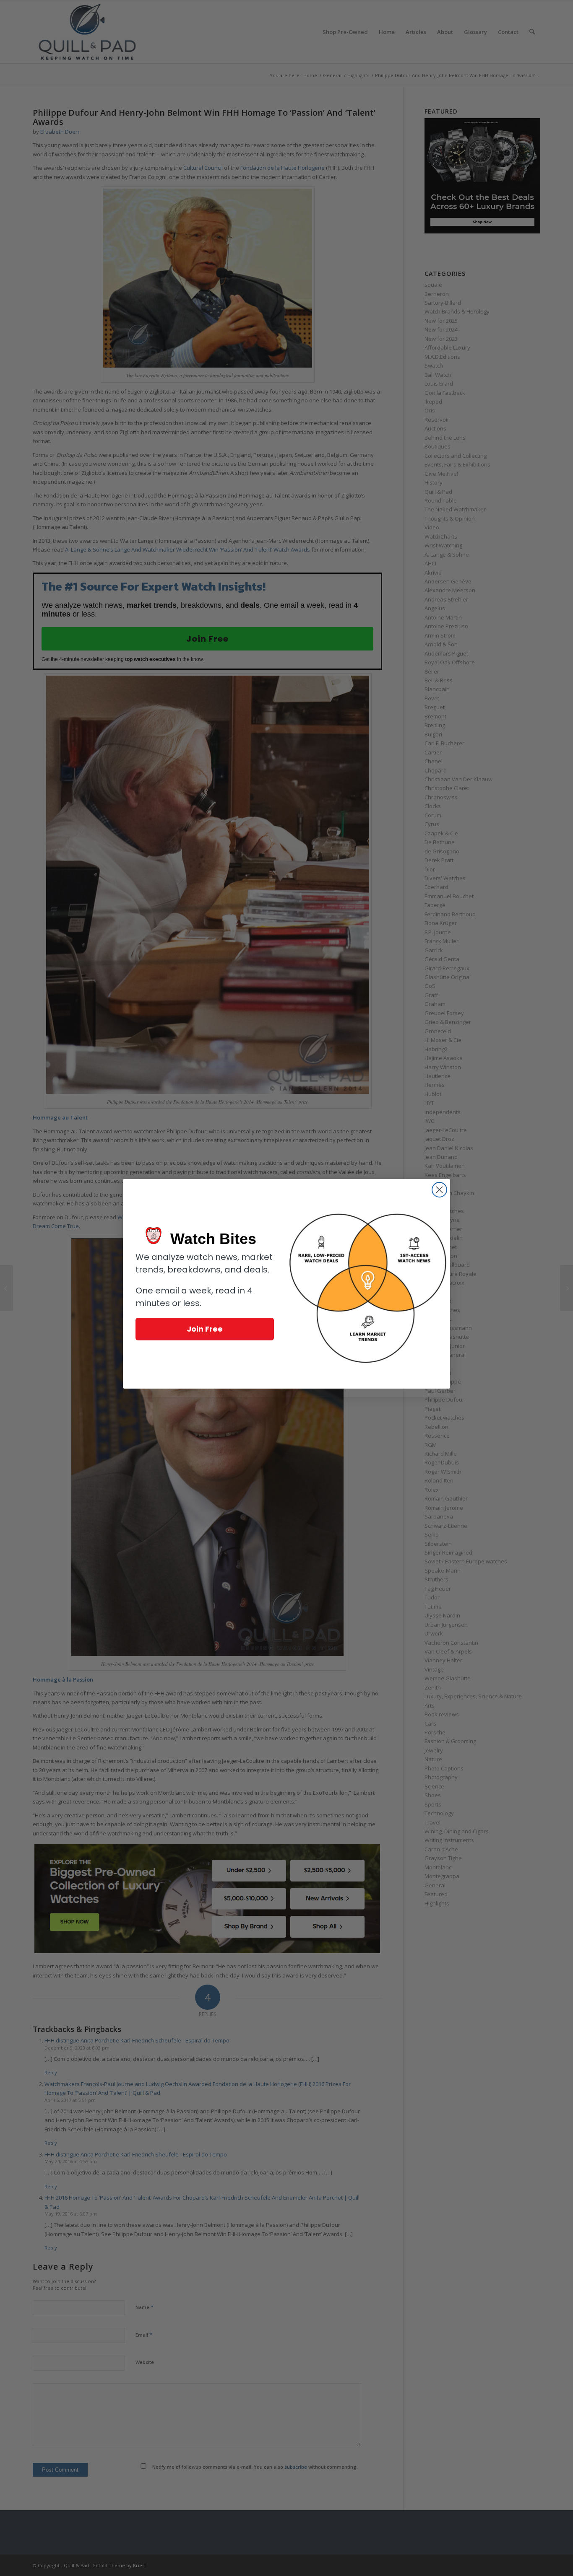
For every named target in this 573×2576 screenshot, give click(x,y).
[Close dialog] (439, 1190)
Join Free (205, 1329)
